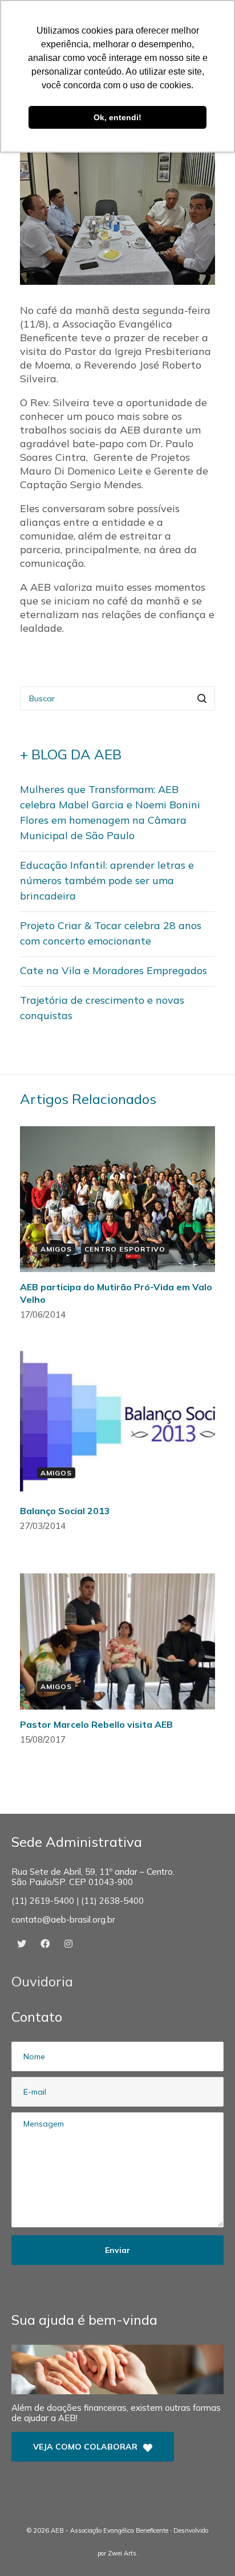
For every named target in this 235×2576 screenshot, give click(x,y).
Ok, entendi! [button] (117, 117)
